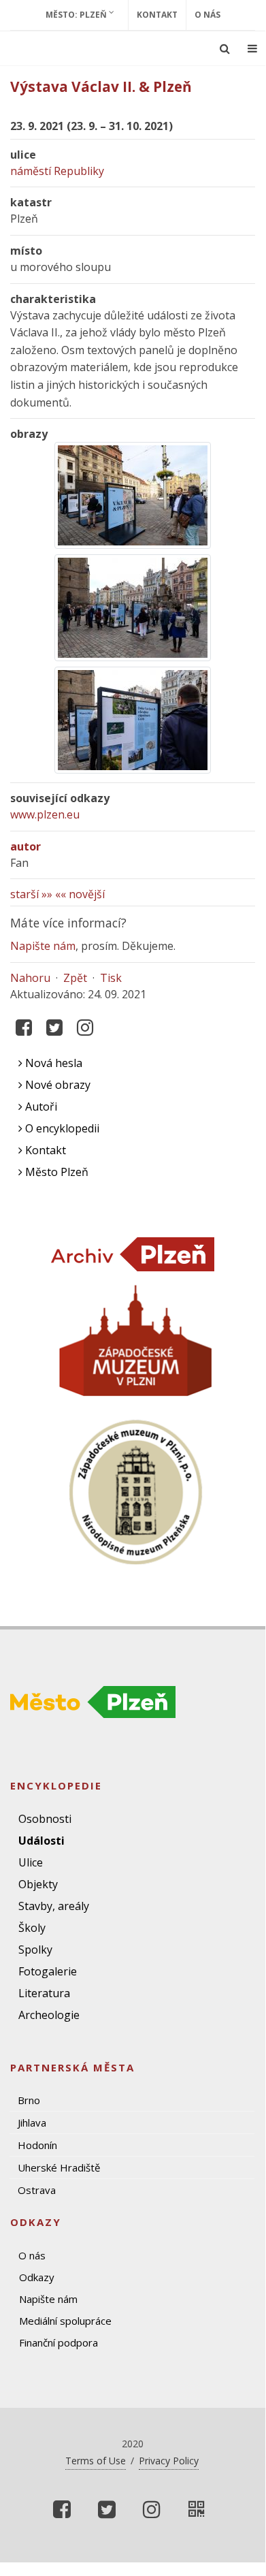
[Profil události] (197, 2509)
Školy (32, 1928)
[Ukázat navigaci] (252, 48)
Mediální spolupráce (65, 2321)
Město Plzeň (55, 1172)
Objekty (38, 1884)
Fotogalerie (48, 1971)
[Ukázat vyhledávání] (225, 48)
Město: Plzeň (77, 15)
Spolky (35, 1950)
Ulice (31, 1862)
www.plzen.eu (45, 814)
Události (41, 1841)
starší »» (31, 894)
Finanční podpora (59, 2342)
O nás (207, 15)
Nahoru (30, 978)
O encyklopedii (61, 1128)
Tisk (111, 978)
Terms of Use (96, 2461)
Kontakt (157, 15)
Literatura (44, 1993)
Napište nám (43, 946)
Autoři (40, 1107)
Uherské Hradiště (59, 2167)
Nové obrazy (56, 1085)
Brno (29, 2100)
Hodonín (37, 2145)
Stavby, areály (54, 1906)
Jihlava (32, 2122)
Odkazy (37, 2277)
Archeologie (49, 2015)
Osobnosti (45, 1819)
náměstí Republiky (57, 171)
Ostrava (37, 2190)
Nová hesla (52, 1063)
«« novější (80, 894)
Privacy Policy (169, 2461)
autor (26, 846)
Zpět (75, 978)
